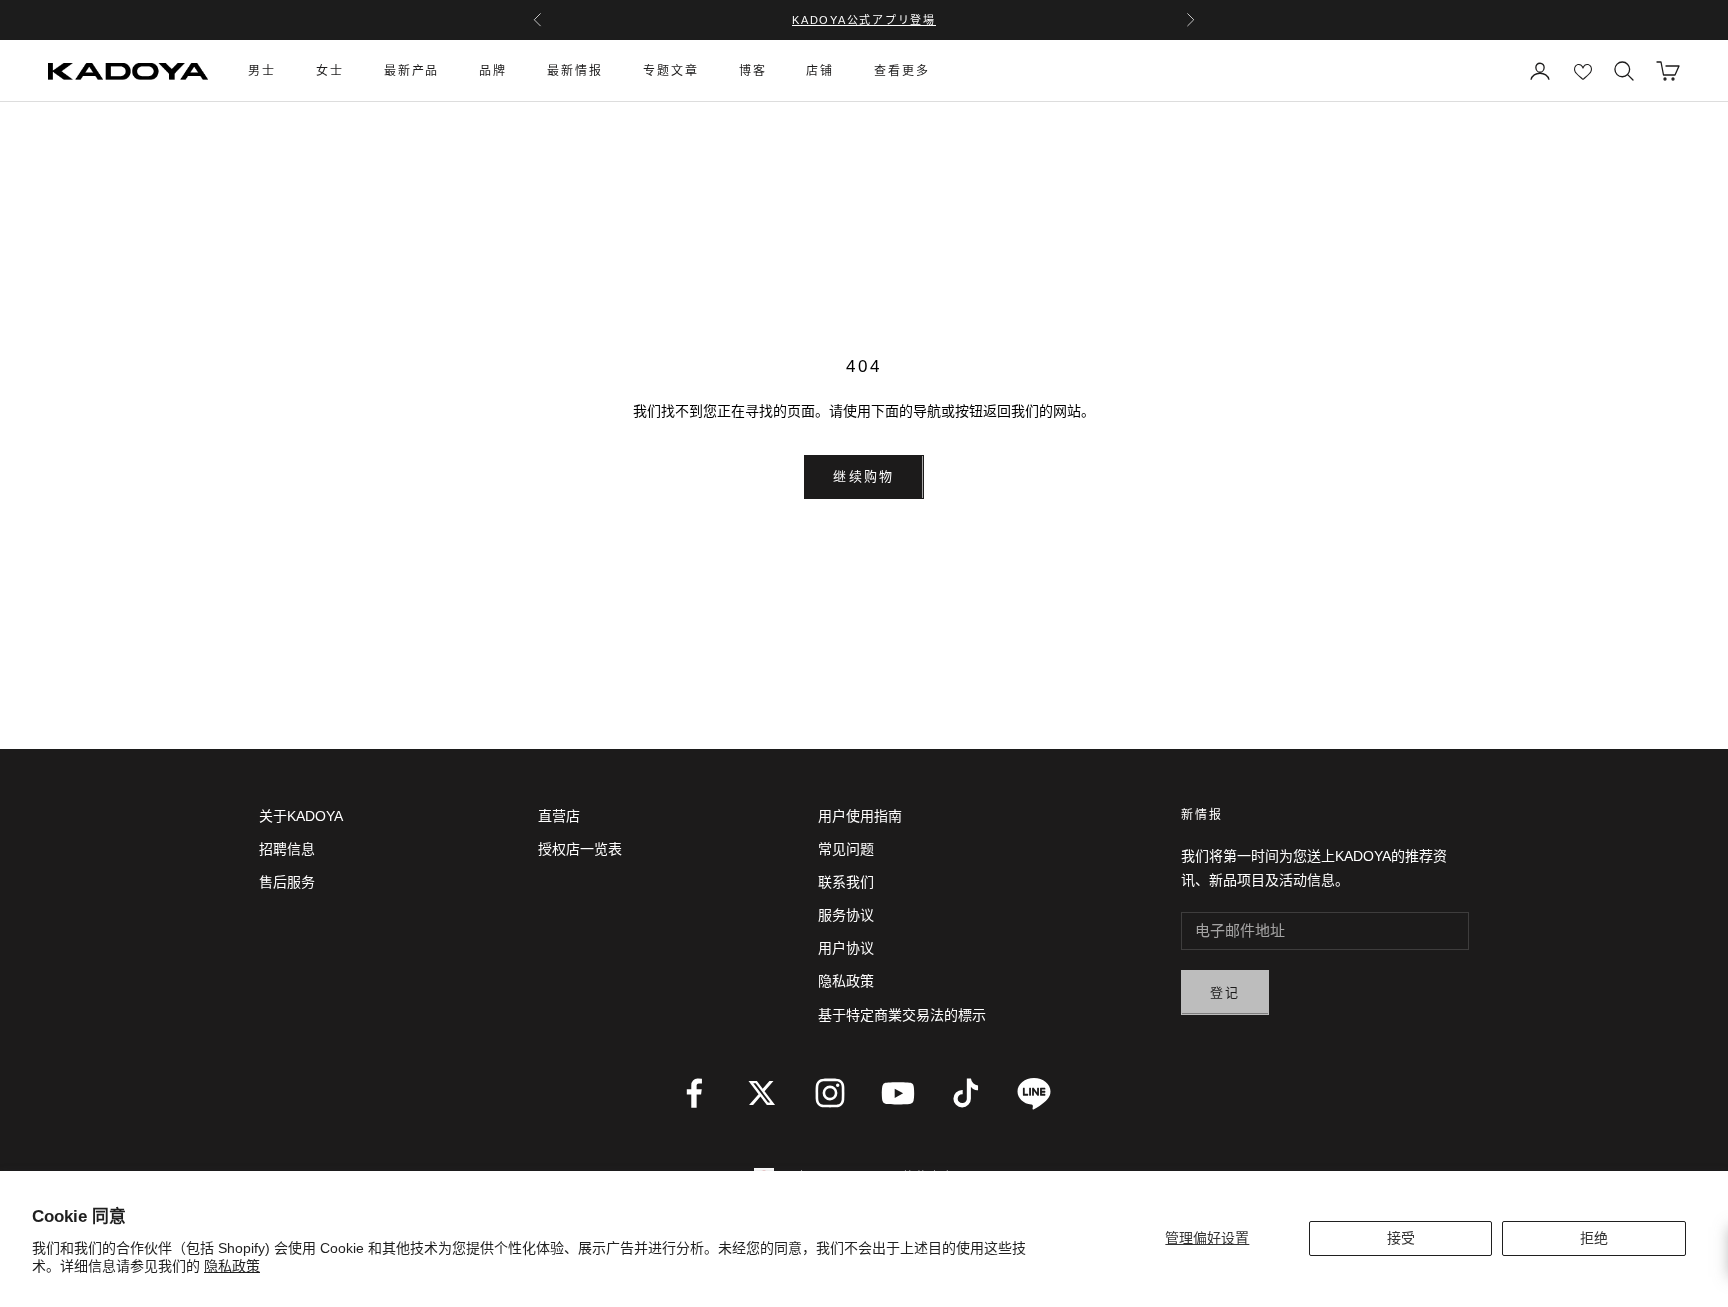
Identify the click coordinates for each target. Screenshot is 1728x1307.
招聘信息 (287, 849)
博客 (753, 71)
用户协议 (846, 948)
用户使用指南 (860, 816)
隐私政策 (232, 1266)
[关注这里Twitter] (762, 1093)
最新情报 (575, 71)
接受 (1401, 1238)
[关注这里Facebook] (694, 1093)
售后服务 (287, 882)
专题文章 (671, 71)
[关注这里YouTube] (898, 1093)
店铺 (820, 71)
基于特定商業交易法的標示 (902, 1015)
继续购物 (863, 476)
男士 (262, 71)
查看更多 (902, 71)
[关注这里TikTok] (966, 1093)
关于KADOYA (301, 816)
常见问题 (846, 849)
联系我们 (846, 882)
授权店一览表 (580, 849)
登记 (1225, 992)
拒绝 (1594, 1238)
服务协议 (846, 915)
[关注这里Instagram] (830, 1093)
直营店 (559, 816)
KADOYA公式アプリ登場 (864, 20)
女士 (330, 71)
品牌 (493, 71)
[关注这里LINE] (1034, 1093)
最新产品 (412, 71)
